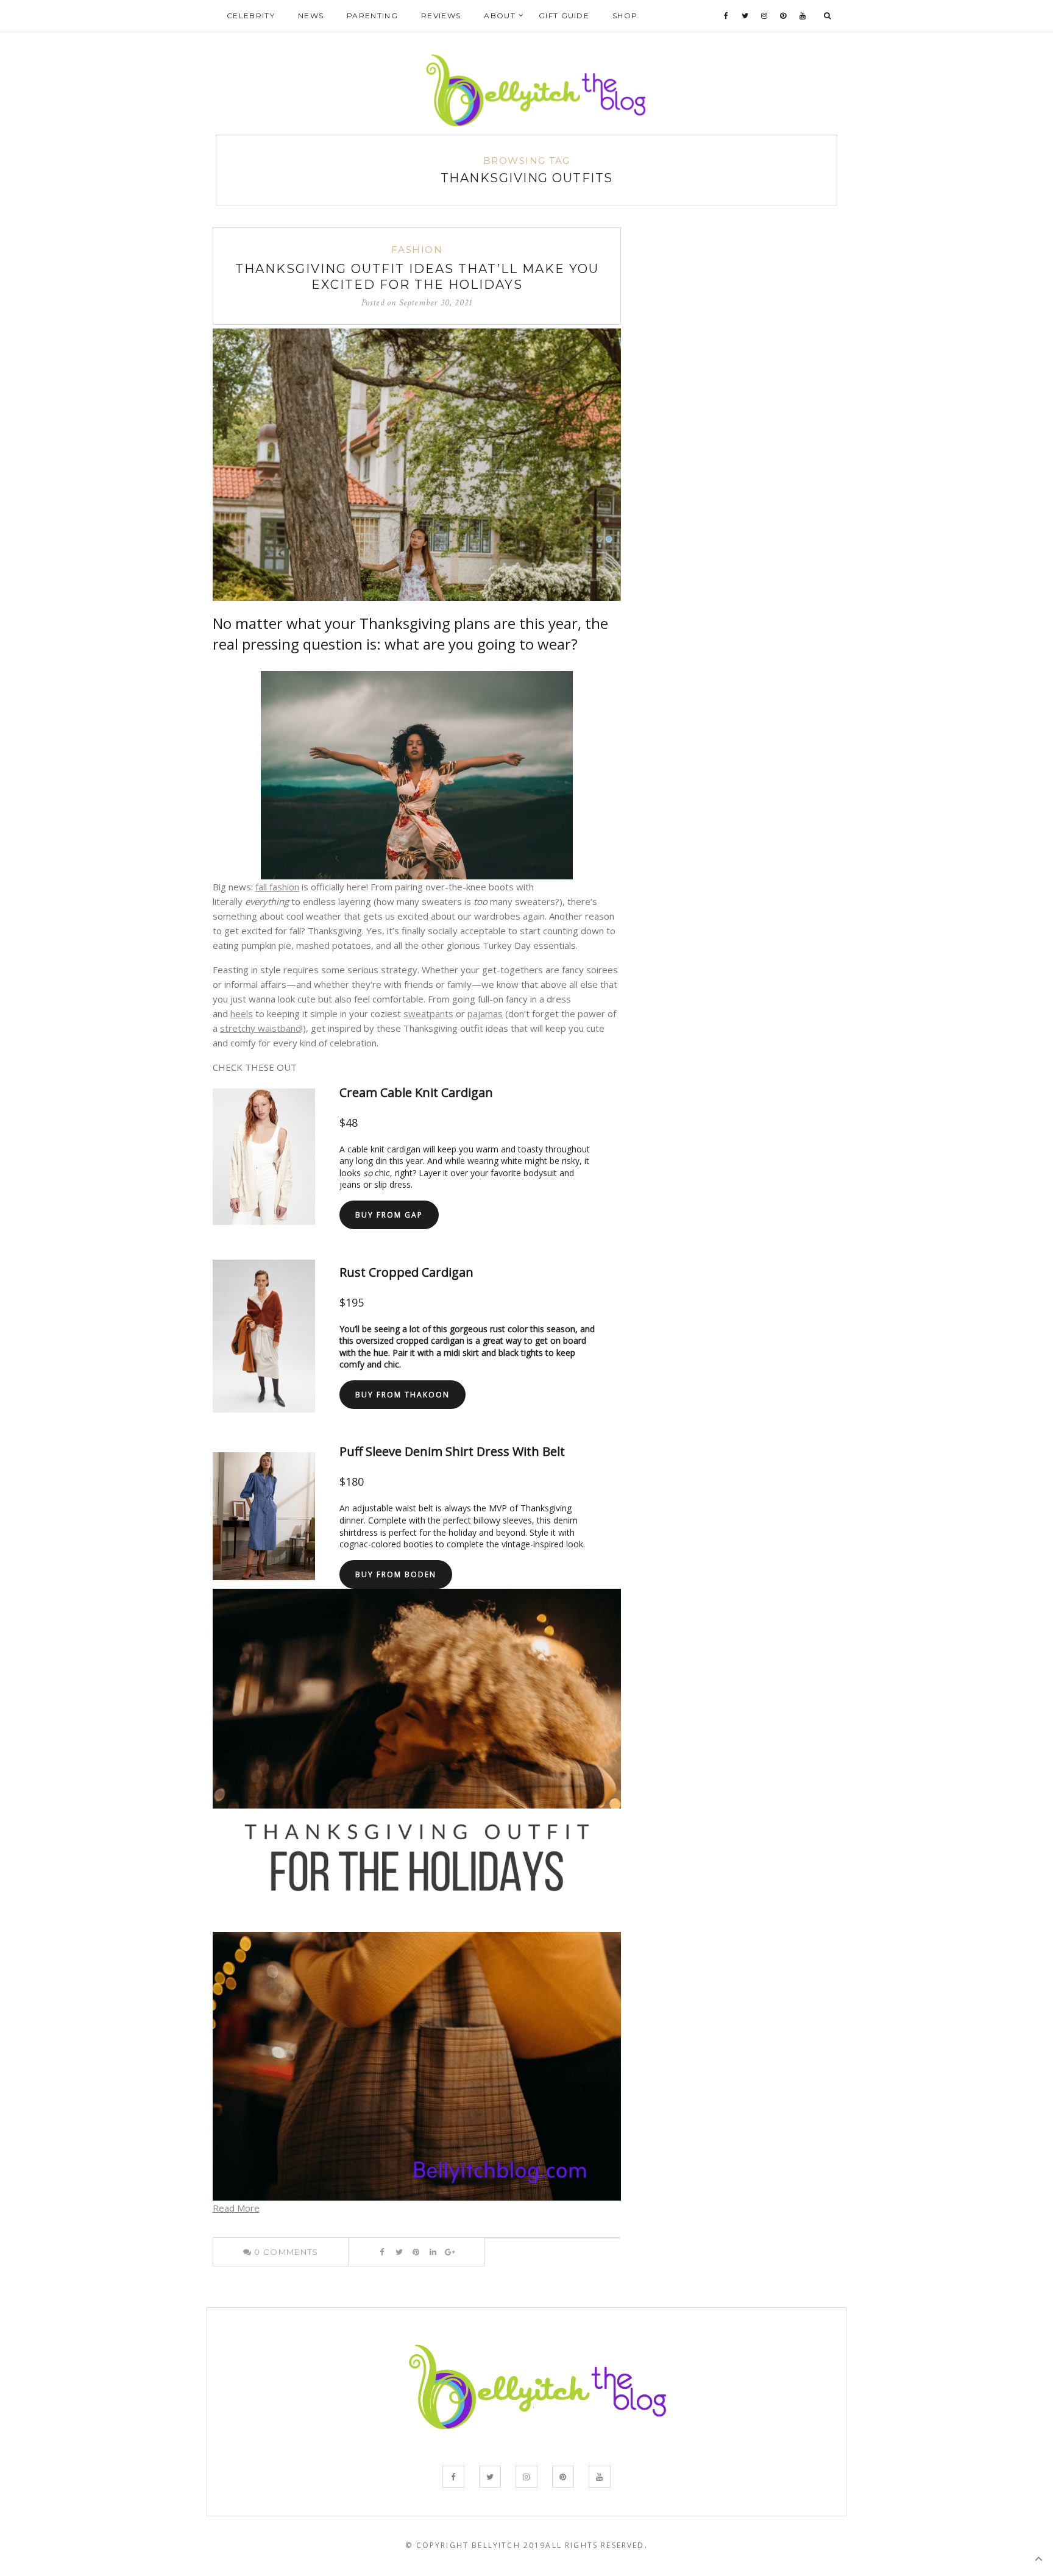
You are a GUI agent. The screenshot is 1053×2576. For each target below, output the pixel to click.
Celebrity (251, 16)
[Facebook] (726, 16)
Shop (625, 16)
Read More (236, 2208)
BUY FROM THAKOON (402, 1395)
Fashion (417, 250)
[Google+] (450, 2252)
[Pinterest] (783, 16)
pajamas (485, 1013)
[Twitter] (745, 16)
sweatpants (428, 1013)
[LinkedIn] (433, 2252)
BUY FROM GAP (389, 1215)
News (311, 16)
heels (242, 1013)
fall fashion (277, 887)
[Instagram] (764, 16)
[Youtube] (803, 16)
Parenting (372, 16)
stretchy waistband (261, 1028)
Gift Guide (564, 16)
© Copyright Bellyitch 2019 (475, 2545)
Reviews (441, 16)
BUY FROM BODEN (396, 1574)
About (500, 16)
